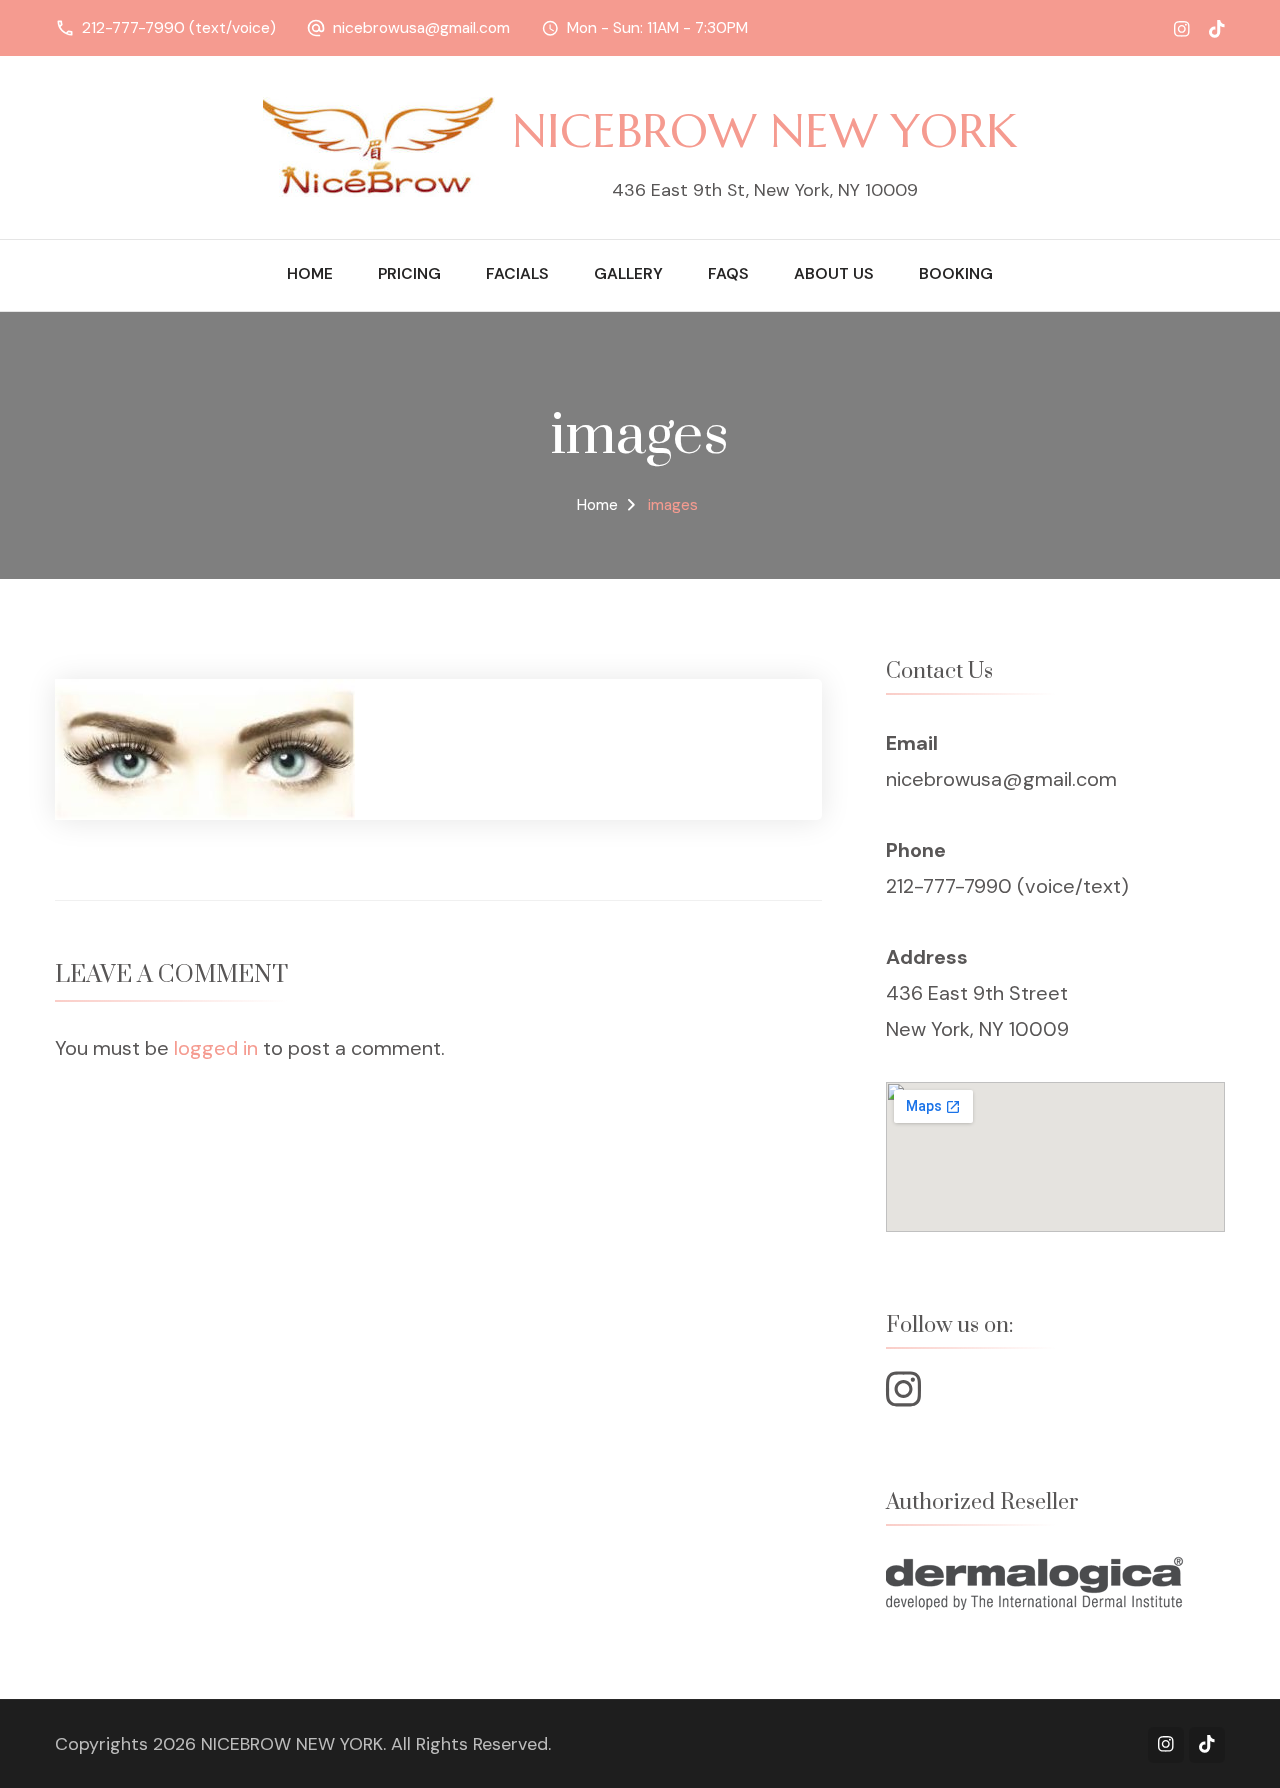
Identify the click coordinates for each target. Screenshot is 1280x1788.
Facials (517, 274)
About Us (834, 274)
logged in (216, 1048)
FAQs (728, 274)
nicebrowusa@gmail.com (421, 28)
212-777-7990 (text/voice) (179, 28)
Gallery (628, 274)
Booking (956, 274)
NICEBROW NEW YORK (764, 130)
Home (310, 274)
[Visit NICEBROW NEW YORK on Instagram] (903, 1397)
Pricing (409, 274)
